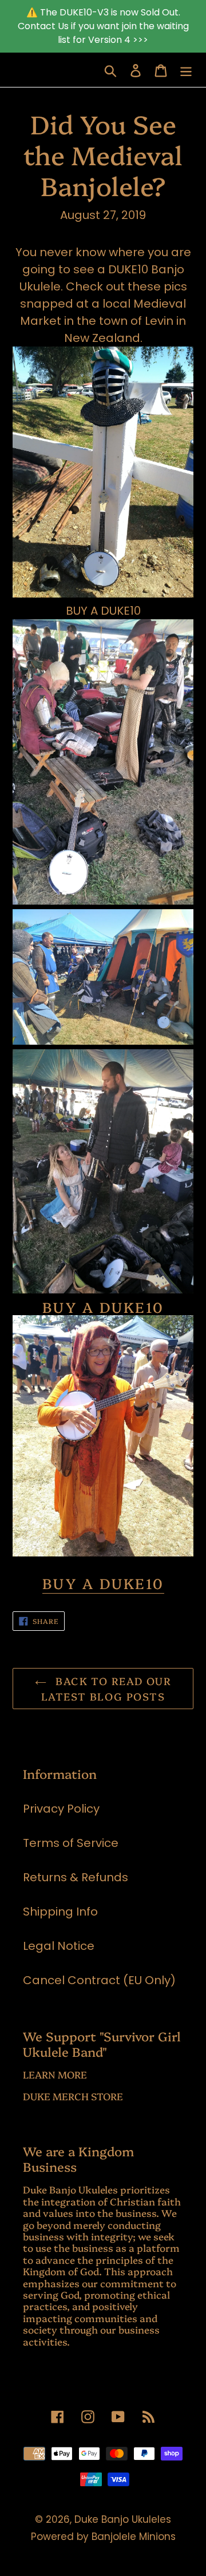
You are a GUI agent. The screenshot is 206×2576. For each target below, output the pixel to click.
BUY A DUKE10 (103, 611)
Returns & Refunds (76, 1877)
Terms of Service (71, 1843)
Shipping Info (60, 1912)
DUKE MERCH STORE (73, 2096)
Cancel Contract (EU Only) (99, 1980)
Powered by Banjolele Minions (103, 2537)
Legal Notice (59, 1946)
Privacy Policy (61, 1809)
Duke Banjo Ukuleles (123, 2519)
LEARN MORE (55, 2074)
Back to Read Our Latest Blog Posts (106, 1689)
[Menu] (186, 70)
